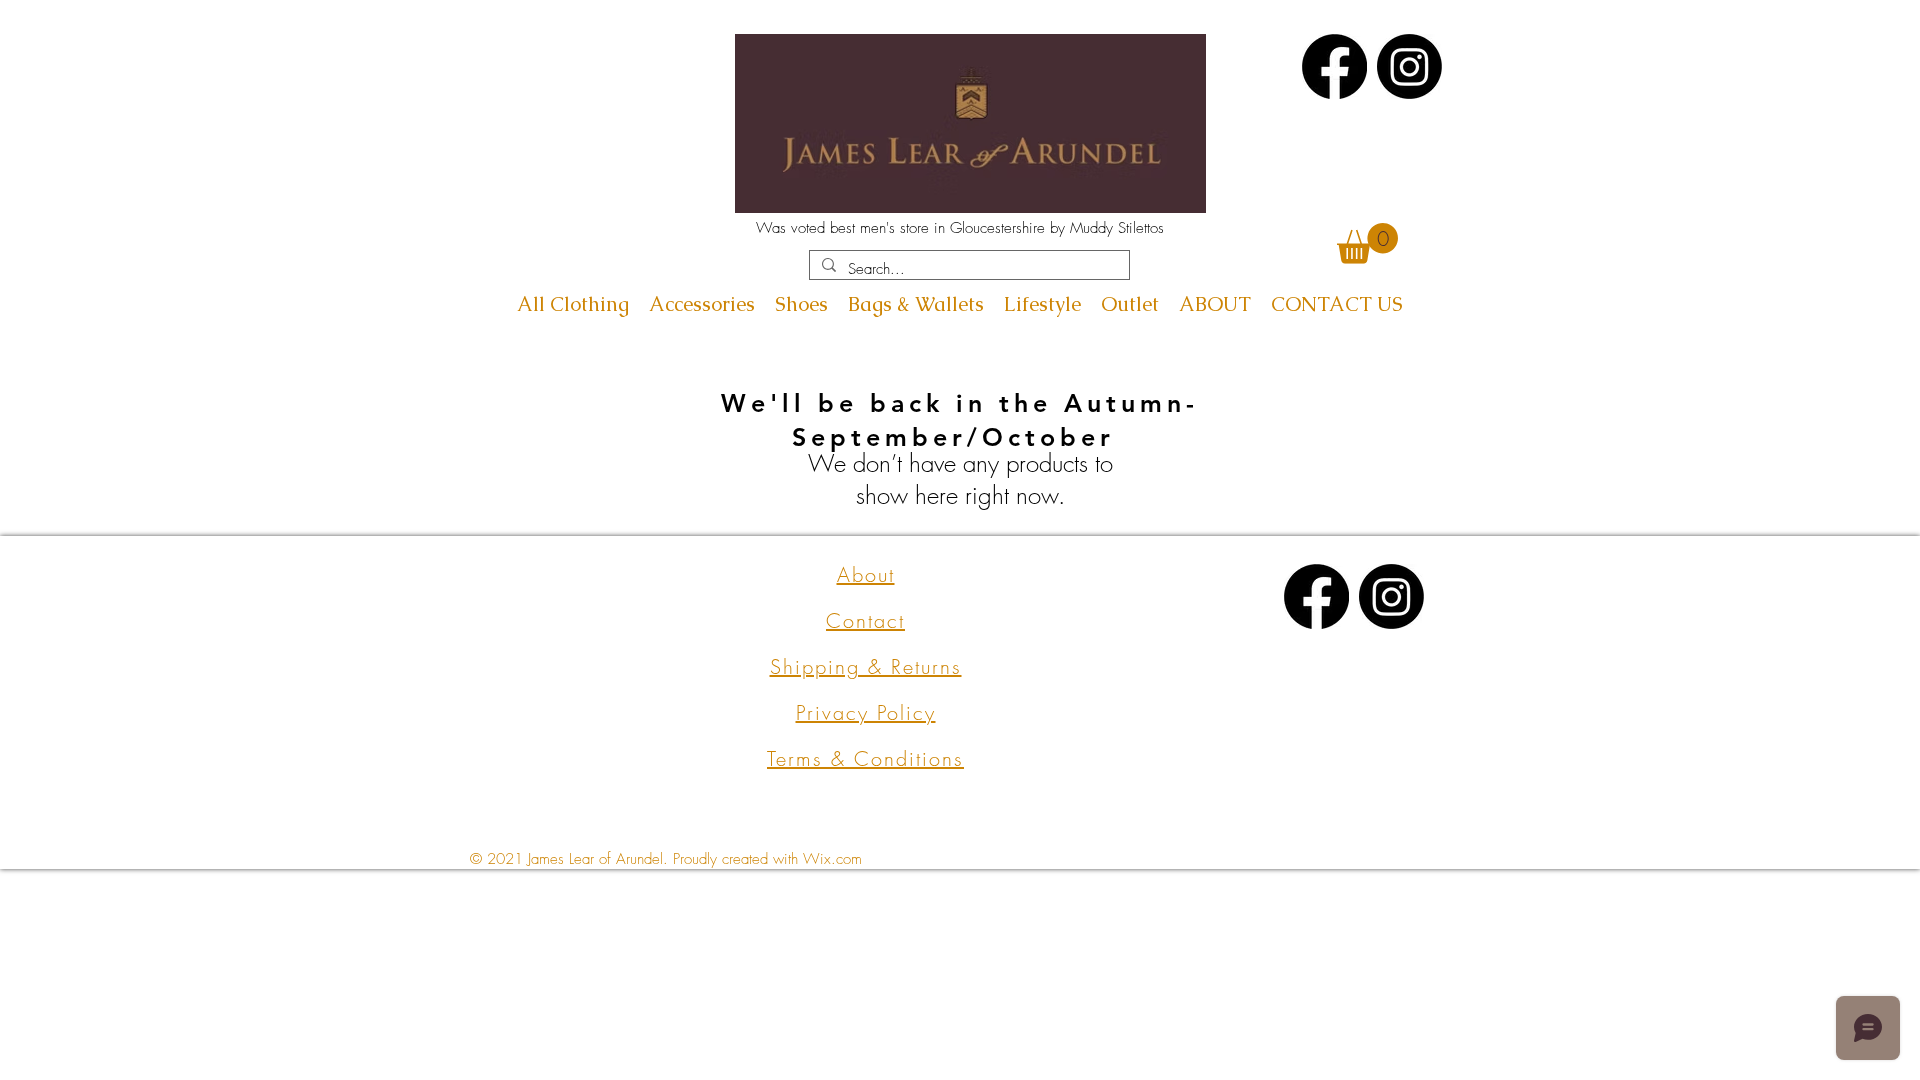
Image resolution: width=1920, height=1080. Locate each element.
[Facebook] (1334, 66)
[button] (1367, 243)
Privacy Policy (866, 712)
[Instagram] (1409, 66)
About (866, 574)
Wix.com (832, 859)
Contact (865, 620)
